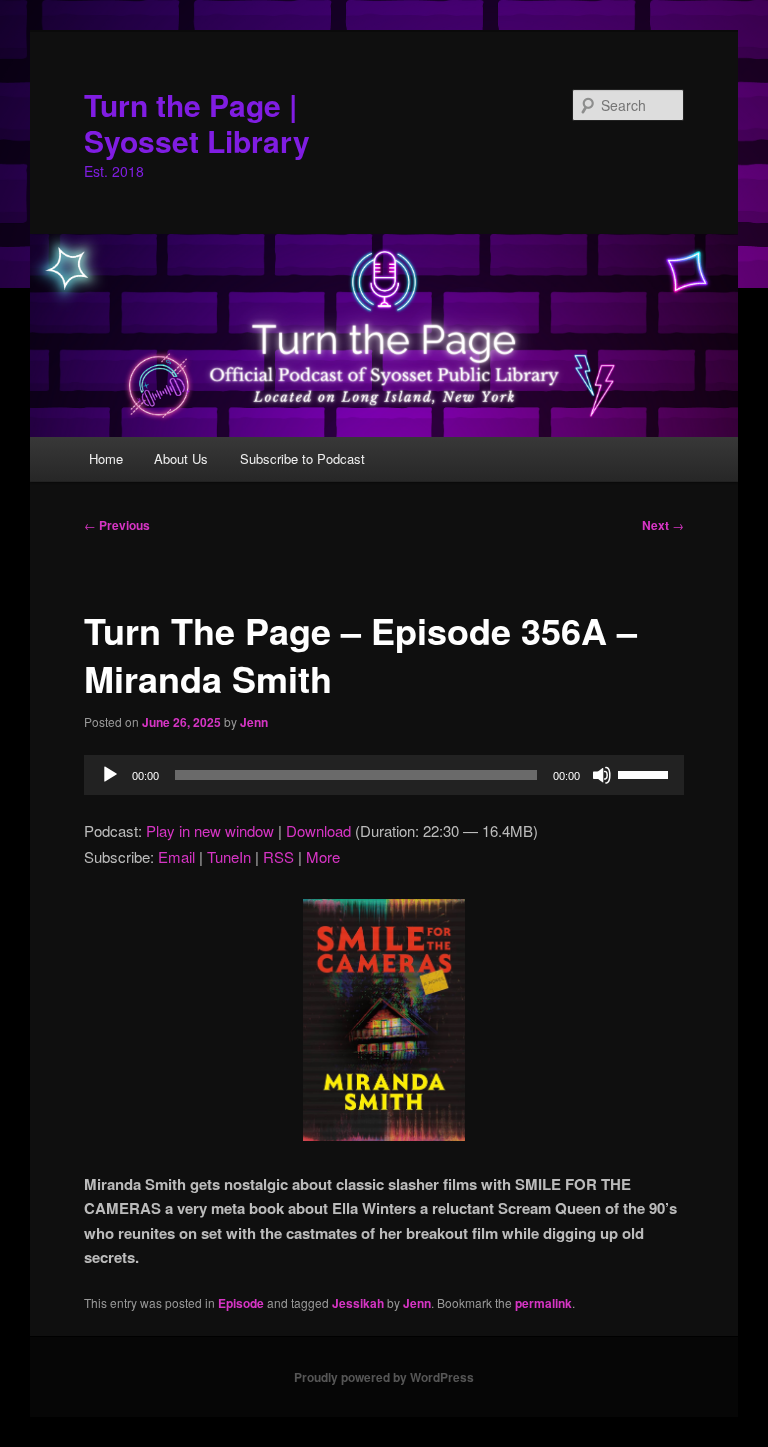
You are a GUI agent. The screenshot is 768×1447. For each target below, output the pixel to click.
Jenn (254, 722)
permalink (543, 1303)
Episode (241, 1303)
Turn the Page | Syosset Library (197, 122)
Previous (117, 525)
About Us (181, 458)
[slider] (646, 773)
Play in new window (210, 830)
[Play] (110, 775)
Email (176, 856)
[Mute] (602, 775)
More (323, 856)
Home (106, 458)
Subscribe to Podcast (302, 458)
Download (318, 830)
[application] (384, 775)
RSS (278, 856)
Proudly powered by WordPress (384, 1377)
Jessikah (358, 1303)
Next (663, 525)
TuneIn (229, 856)
